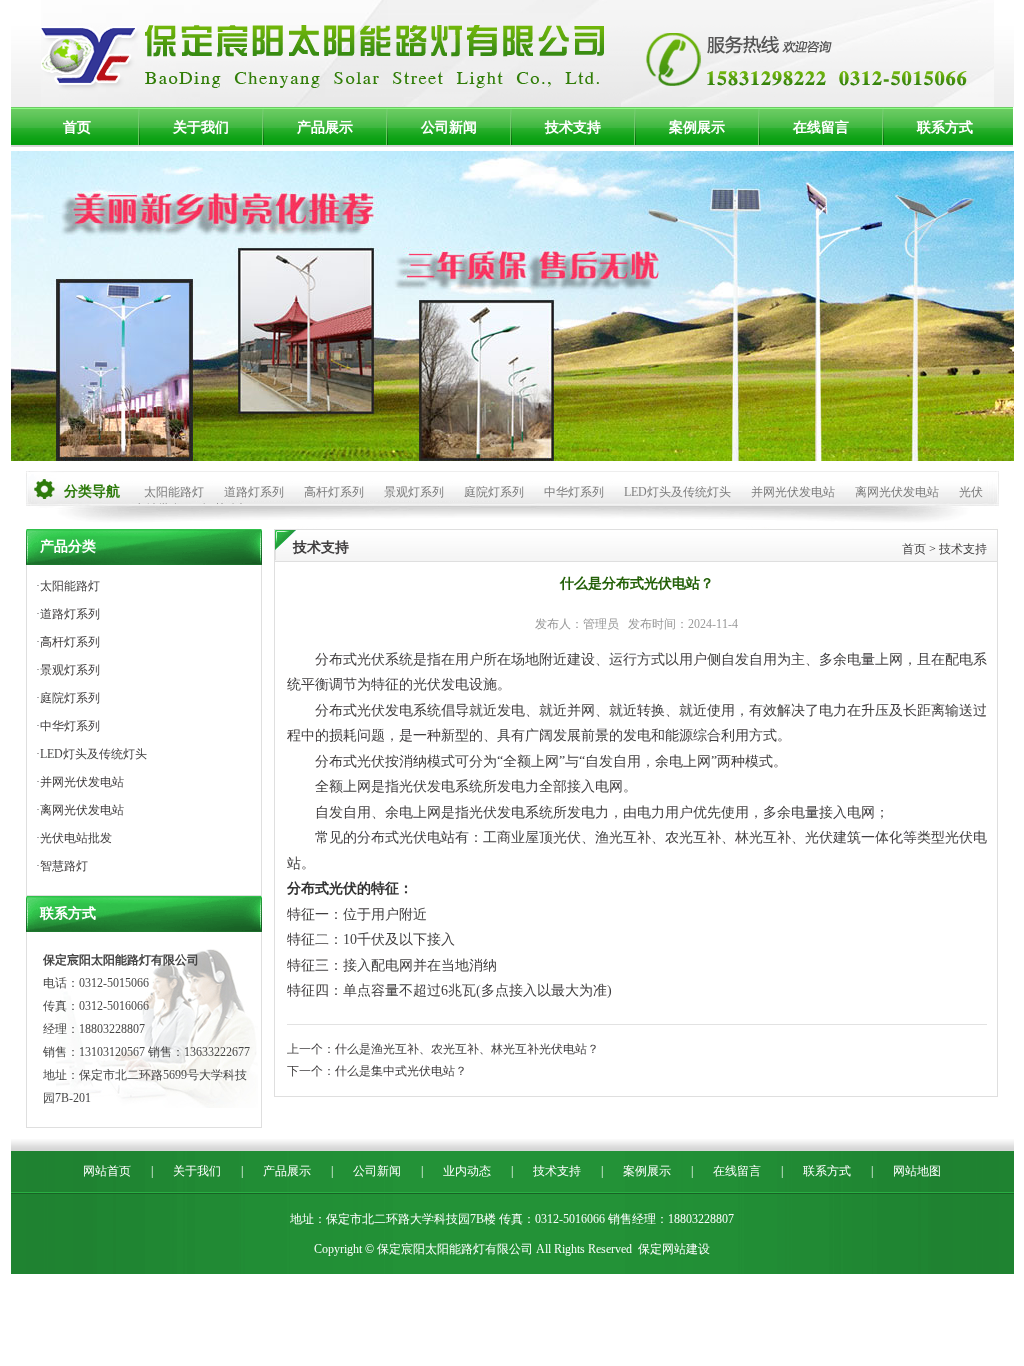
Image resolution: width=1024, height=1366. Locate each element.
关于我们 (201, 127)
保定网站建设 (674, 1249)
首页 (77, 127)
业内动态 (467, 1171)
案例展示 (697, 127)
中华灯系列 (574, 492)
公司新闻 (449, 127)
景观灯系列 (414, 492)
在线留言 (821, 127)
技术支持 (573, 127)
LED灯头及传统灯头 (677, 492)
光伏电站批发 (76, 838)
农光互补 (693, 837)
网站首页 (107, 1171)
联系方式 (945, 127)
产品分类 (68, 546)
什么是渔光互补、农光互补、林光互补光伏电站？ (467, 1049)
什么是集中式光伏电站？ (401, 1071)
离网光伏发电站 (897, 492)
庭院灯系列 (494, 492)
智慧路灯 (64, 866)
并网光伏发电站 (793, 492)
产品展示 (325, 127)
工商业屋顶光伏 (532, 837)
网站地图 (917, 1171)
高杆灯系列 (334, 492)
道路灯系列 (254, 492)
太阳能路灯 (174, 492)
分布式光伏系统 (364, 659)
